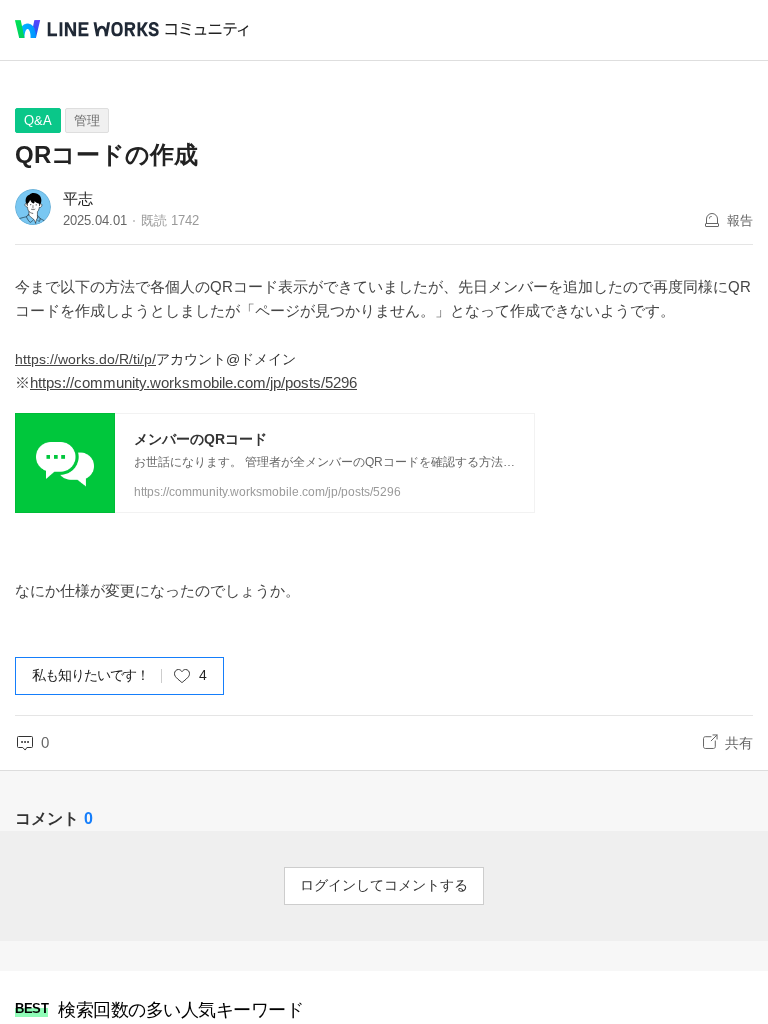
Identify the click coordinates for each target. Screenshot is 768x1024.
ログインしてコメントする (384, 885)
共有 (739, 743)
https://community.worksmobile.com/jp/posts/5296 (193, 382)
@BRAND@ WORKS (87, 29)
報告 (740, 220)
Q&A (38, 120)
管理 (87, 120)
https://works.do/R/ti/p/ (85, 359)
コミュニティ (207, 29)
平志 (78, 198)
